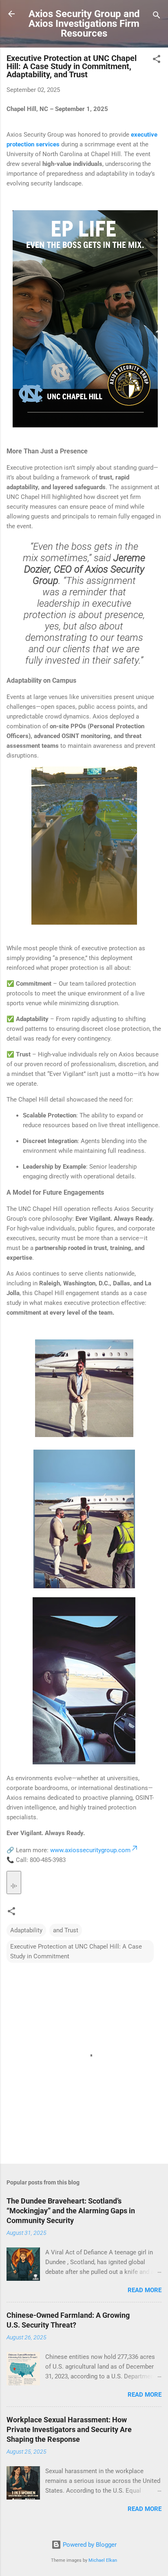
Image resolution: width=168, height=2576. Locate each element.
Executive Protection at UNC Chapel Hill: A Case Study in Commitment (76, 1951)
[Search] (157, 16)
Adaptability (26, 1930)
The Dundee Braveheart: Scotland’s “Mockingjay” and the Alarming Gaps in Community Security (71, 2211)
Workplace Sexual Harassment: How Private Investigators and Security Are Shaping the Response (69, 2429)
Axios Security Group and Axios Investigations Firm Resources (84, 24)
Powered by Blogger (89, 2545)
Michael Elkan (103, 2560)
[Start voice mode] (14, 1882)
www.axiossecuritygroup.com (90, 1850)
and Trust (66, 1930)
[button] (157, 60)
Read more (145, 2290)
